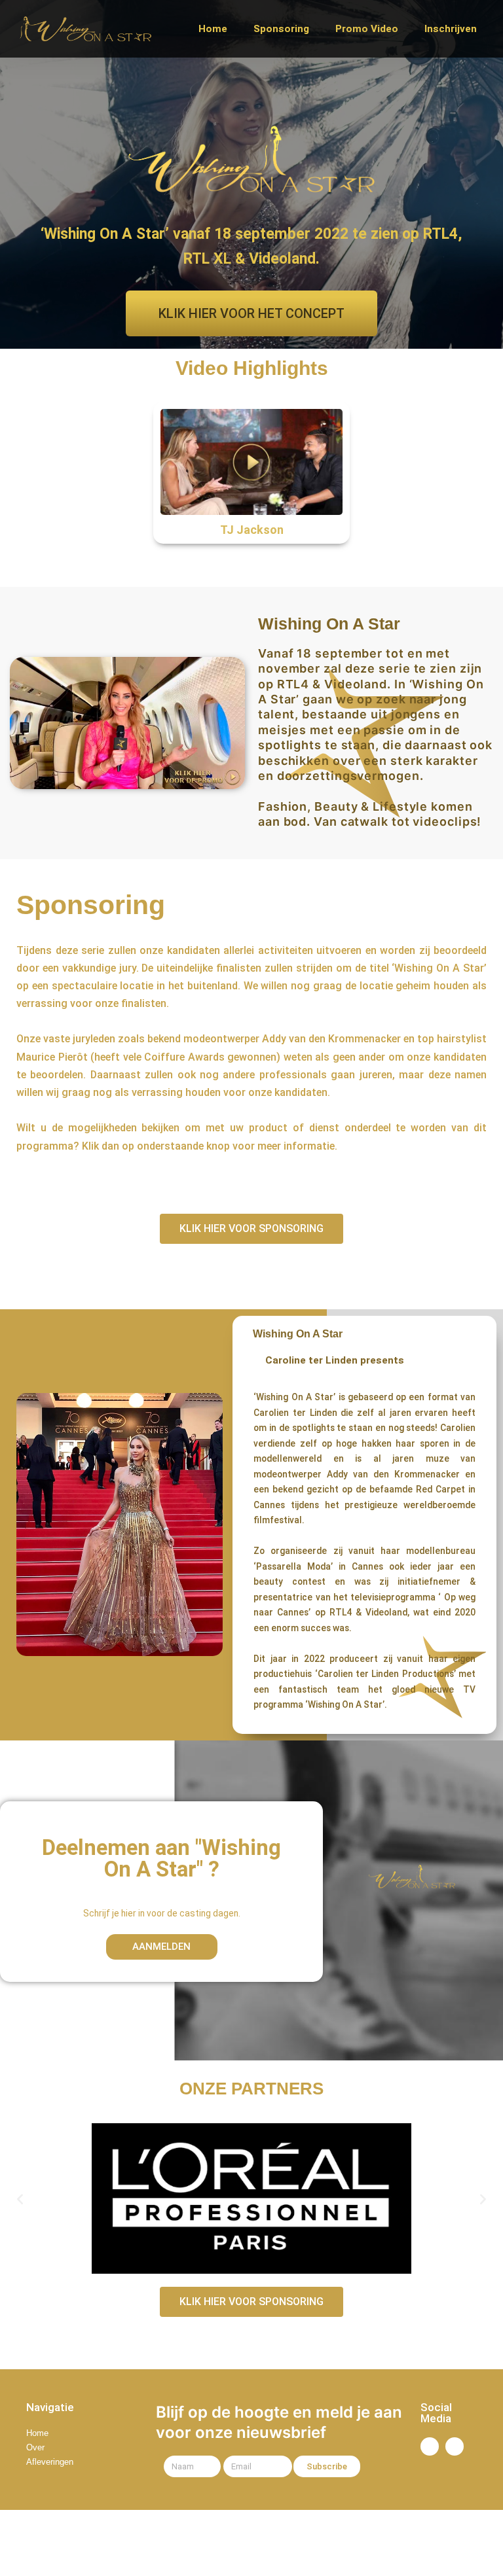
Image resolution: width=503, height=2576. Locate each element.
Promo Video (367, 29)
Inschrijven (451, 29)
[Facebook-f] (430, 2446)
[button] (20, 2199)
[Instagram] (455, 2446)
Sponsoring (281, 29)
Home (213, 29)
